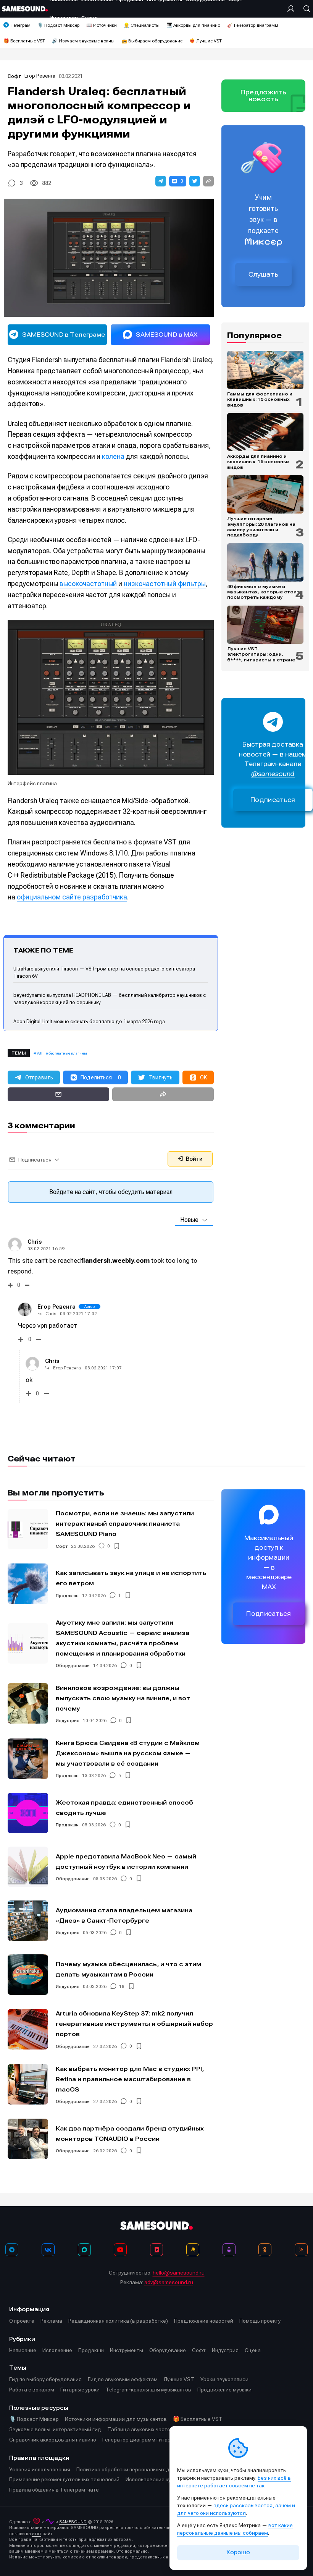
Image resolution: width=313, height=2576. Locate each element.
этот (37, 2534)
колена (113, 456)
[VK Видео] (156, 2250)
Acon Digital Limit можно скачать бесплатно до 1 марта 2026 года (89, 1021)
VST (40, 1053)
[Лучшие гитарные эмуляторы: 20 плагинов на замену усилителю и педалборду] (265, 494)
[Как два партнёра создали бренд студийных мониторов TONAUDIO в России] (28, 2139)
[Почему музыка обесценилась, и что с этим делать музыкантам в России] (28, 1975)
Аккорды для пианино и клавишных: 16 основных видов (258, 462)
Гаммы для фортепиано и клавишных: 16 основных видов (260, 399)
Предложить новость (263, 96)
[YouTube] (120, 2250)
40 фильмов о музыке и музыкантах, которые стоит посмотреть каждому (263, 592)
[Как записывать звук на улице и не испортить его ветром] (28, 1584)
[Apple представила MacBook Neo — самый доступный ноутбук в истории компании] (28, 1867)
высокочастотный (88, 584)
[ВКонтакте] (48, 2250)
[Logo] (25, 9)
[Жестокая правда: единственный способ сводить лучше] (28, 1813)
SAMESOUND (73, 2522)
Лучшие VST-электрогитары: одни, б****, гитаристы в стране (261, 654)
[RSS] (301, 2250)
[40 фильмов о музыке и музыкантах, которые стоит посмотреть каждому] (265, 562)
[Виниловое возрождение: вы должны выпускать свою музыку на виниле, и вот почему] (28, 1703)
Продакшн (67, 1596)
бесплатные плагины (68, 1053)
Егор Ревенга (40, 76)
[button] (161, 181)
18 (122, 1986)
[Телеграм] (12, 2250)
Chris (35, 1242)
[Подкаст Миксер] (229, 2250)
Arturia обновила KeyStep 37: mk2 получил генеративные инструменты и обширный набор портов (134, 2024)
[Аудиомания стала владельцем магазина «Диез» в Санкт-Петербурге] (28, 1921)
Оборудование (73, 1665)
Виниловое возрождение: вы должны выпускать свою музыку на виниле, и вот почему (123, 1698)
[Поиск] (305, 9)
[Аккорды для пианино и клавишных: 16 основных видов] (265, 432)
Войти (194, 1159)
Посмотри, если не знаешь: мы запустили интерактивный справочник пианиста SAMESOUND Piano (125, 1524)
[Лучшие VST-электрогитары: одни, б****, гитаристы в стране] (265, 625)
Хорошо (238, 2552)
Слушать (263, 274)
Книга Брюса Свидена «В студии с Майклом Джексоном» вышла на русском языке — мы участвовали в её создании (128, 1753)
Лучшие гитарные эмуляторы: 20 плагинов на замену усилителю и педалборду (261, 527)
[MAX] (84, 2250)
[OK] (265, 2250)
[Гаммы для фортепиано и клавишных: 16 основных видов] (265, 370)
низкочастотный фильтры (165, 584)
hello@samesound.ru (179, 2273)
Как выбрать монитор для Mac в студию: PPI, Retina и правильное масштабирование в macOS (130, 2079)
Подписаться (273, 800)
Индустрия (68, 1721)
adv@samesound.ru (169, 2282)
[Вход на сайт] (293, 9)
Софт (15, 76)
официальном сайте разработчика (72, 897)
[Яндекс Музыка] (193, 2250)
